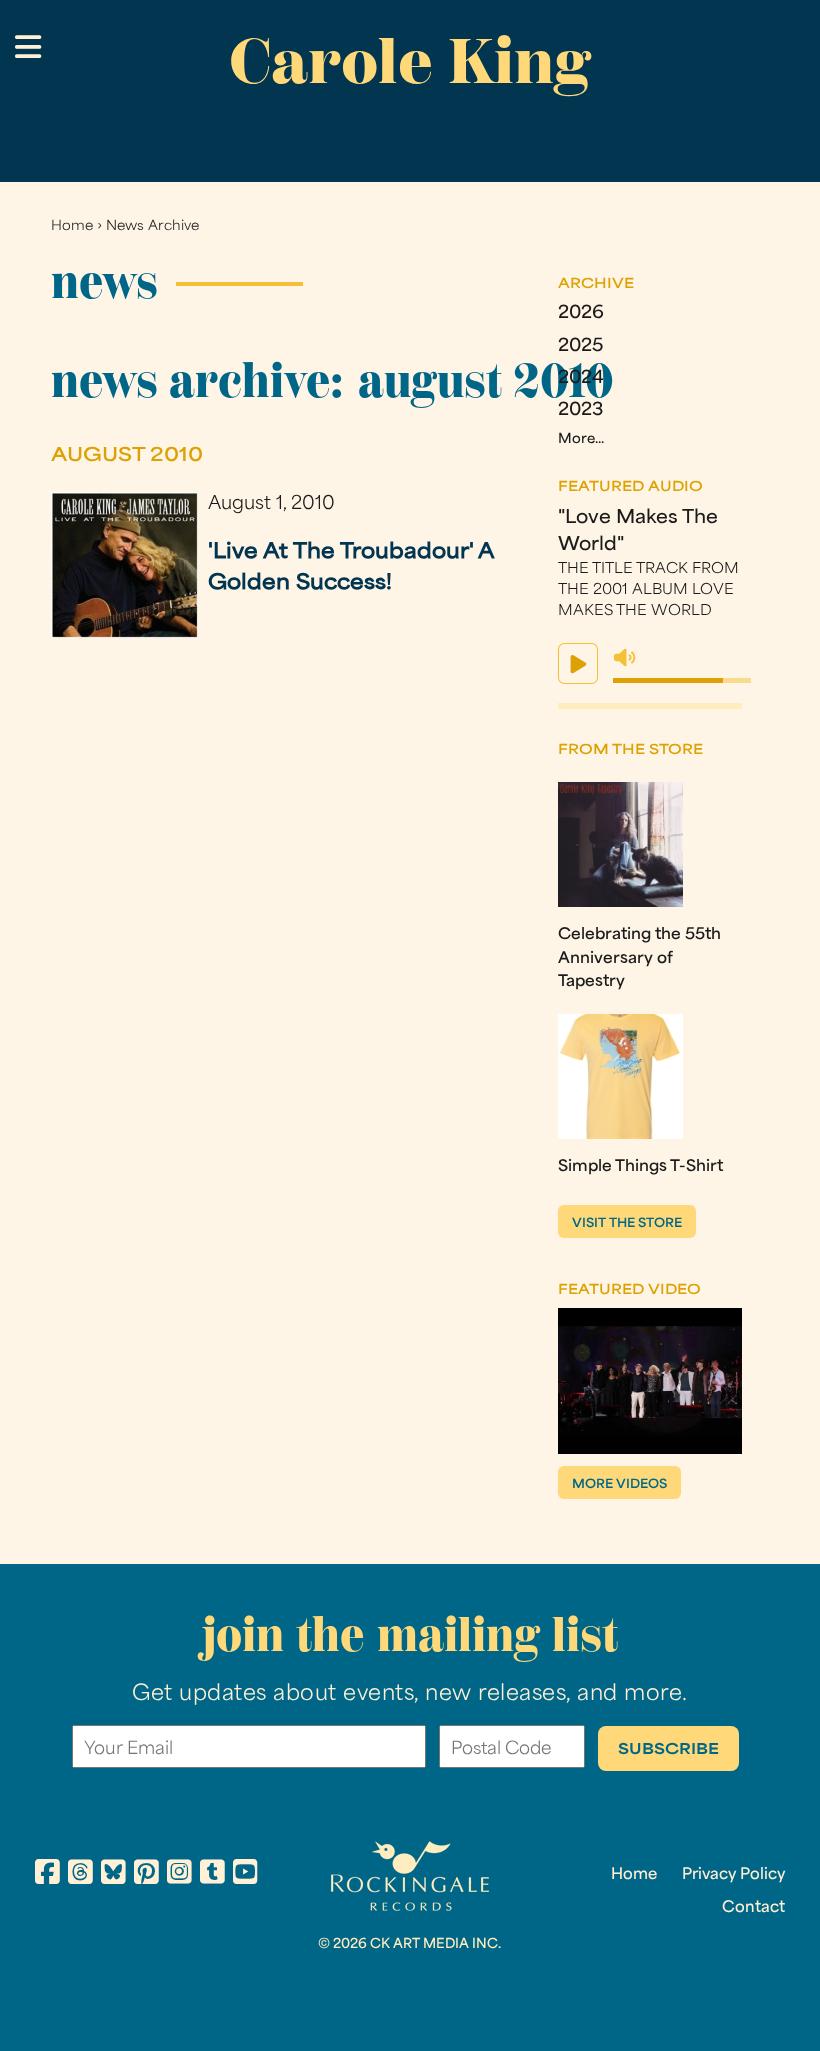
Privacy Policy (733, 1875)
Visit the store (627, 1224)
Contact (753, 1908)
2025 (580, 346)
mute (625, 658)
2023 (580, 410)
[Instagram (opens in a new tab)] (179, 1875)
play (578, 663)
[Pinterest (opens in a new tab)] (146, 1875)
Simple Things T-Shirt (640, 1167)
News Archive (152, 226)
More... (581, 439)
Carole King (410, 61)
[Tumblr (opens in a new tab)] (212, 1875)
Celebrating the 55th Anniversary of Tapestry (639, 958)
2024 (581, 378)
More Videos (619, 1485)
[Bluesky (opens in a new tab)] (113, 1875)
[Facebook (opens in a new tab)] (47, 1875)
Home (72, 226)
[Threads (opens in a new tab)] (80, 1875)
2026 (581, 313)
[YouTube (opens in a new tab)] (245, 1875)
